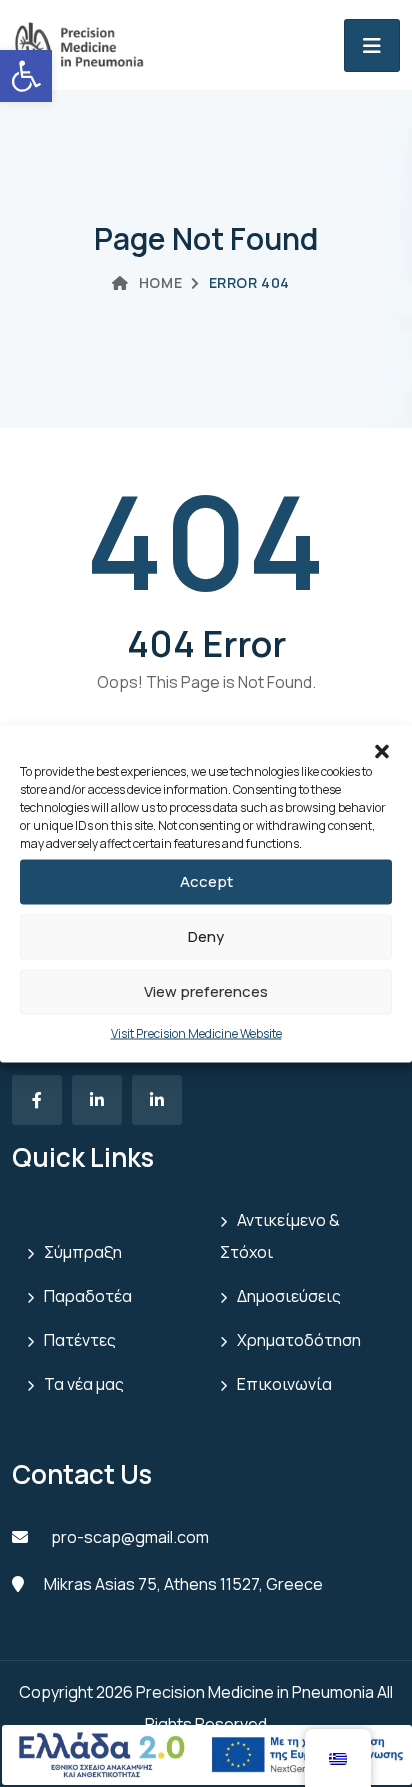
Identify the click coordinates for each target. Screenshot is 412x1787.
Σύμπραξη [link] (83, 1252)
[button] (382, 750)
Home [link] (160, 282)
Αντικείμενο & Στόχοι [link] (280, 1236)
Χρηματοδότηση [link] (299, 1340)
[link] (26, 76)
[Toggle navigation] (372, 45)
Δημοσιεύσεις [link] (289, 1296)
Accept (206, 881)
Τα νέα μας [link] (84, 1384)
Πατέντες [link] (80, 1340)
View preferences (206, 991)
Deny (206, 936)
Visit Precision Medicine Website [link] (196, 1032)
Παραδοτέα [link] (88, 1296)
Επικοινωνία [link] (284, 1384)
